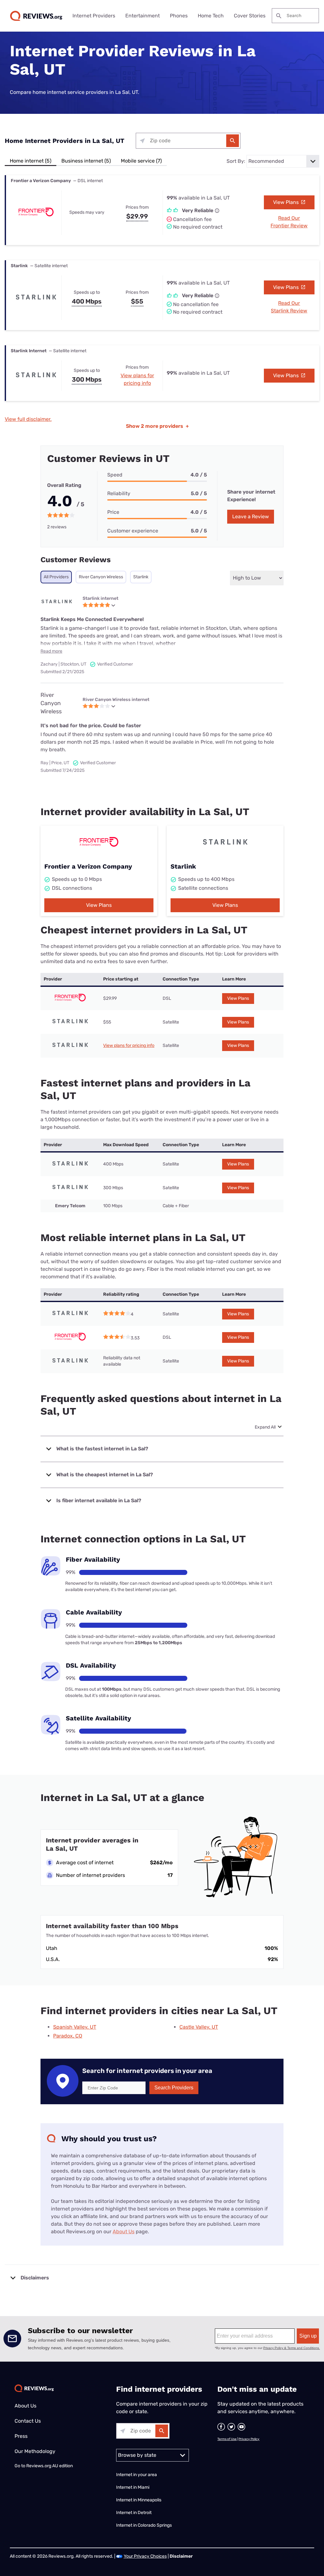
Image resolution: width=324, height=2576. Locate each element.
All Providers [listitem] (56, 577)
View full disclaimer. (28, 419)
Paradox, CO (68, 2036)
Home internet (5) (31, 161)
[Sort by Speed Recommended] (283, 161)
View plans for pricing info (129, 1045)
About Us (124, 2232)
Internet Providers (94, 16)
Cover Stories (250, 16)
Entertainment (143, 16)
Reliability (119, 493)
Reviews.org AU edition (50, 2466)
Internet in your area (137, 2475)
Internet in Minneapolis (139, 2500)
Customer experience (133, 531)
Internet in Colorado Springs (144, 2525)
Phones (179, 16)
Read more (51, 651)
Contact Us (28, 2421)
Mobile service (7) (141, 161)
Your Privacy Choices (145, 2556)
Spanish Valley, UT (75, 2027)
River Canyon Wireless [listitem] (101, 577)
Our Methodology (35, 2451)
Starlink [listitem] (141, 577)
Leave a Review (251, 516)
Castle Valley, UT (199, 2027)
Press (21, 2436)
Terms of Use (227, 2439)
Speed (115, 475)
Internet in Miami (133, 2487)
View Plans (287, 202)
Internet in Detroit (134, 2513)
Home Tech (211, 16)
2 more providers (157, 426)
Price (113, 512)
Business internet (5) (86, 161)
